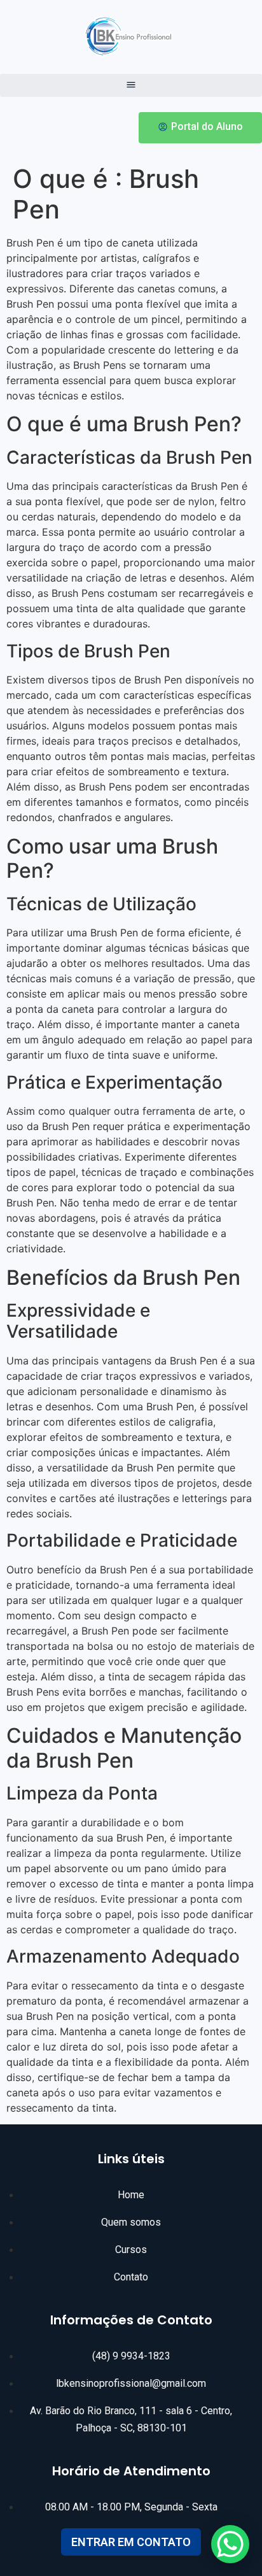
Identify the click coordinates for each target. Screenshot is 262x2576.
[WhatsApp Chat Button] (230, 2544)
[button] (131, 85)
